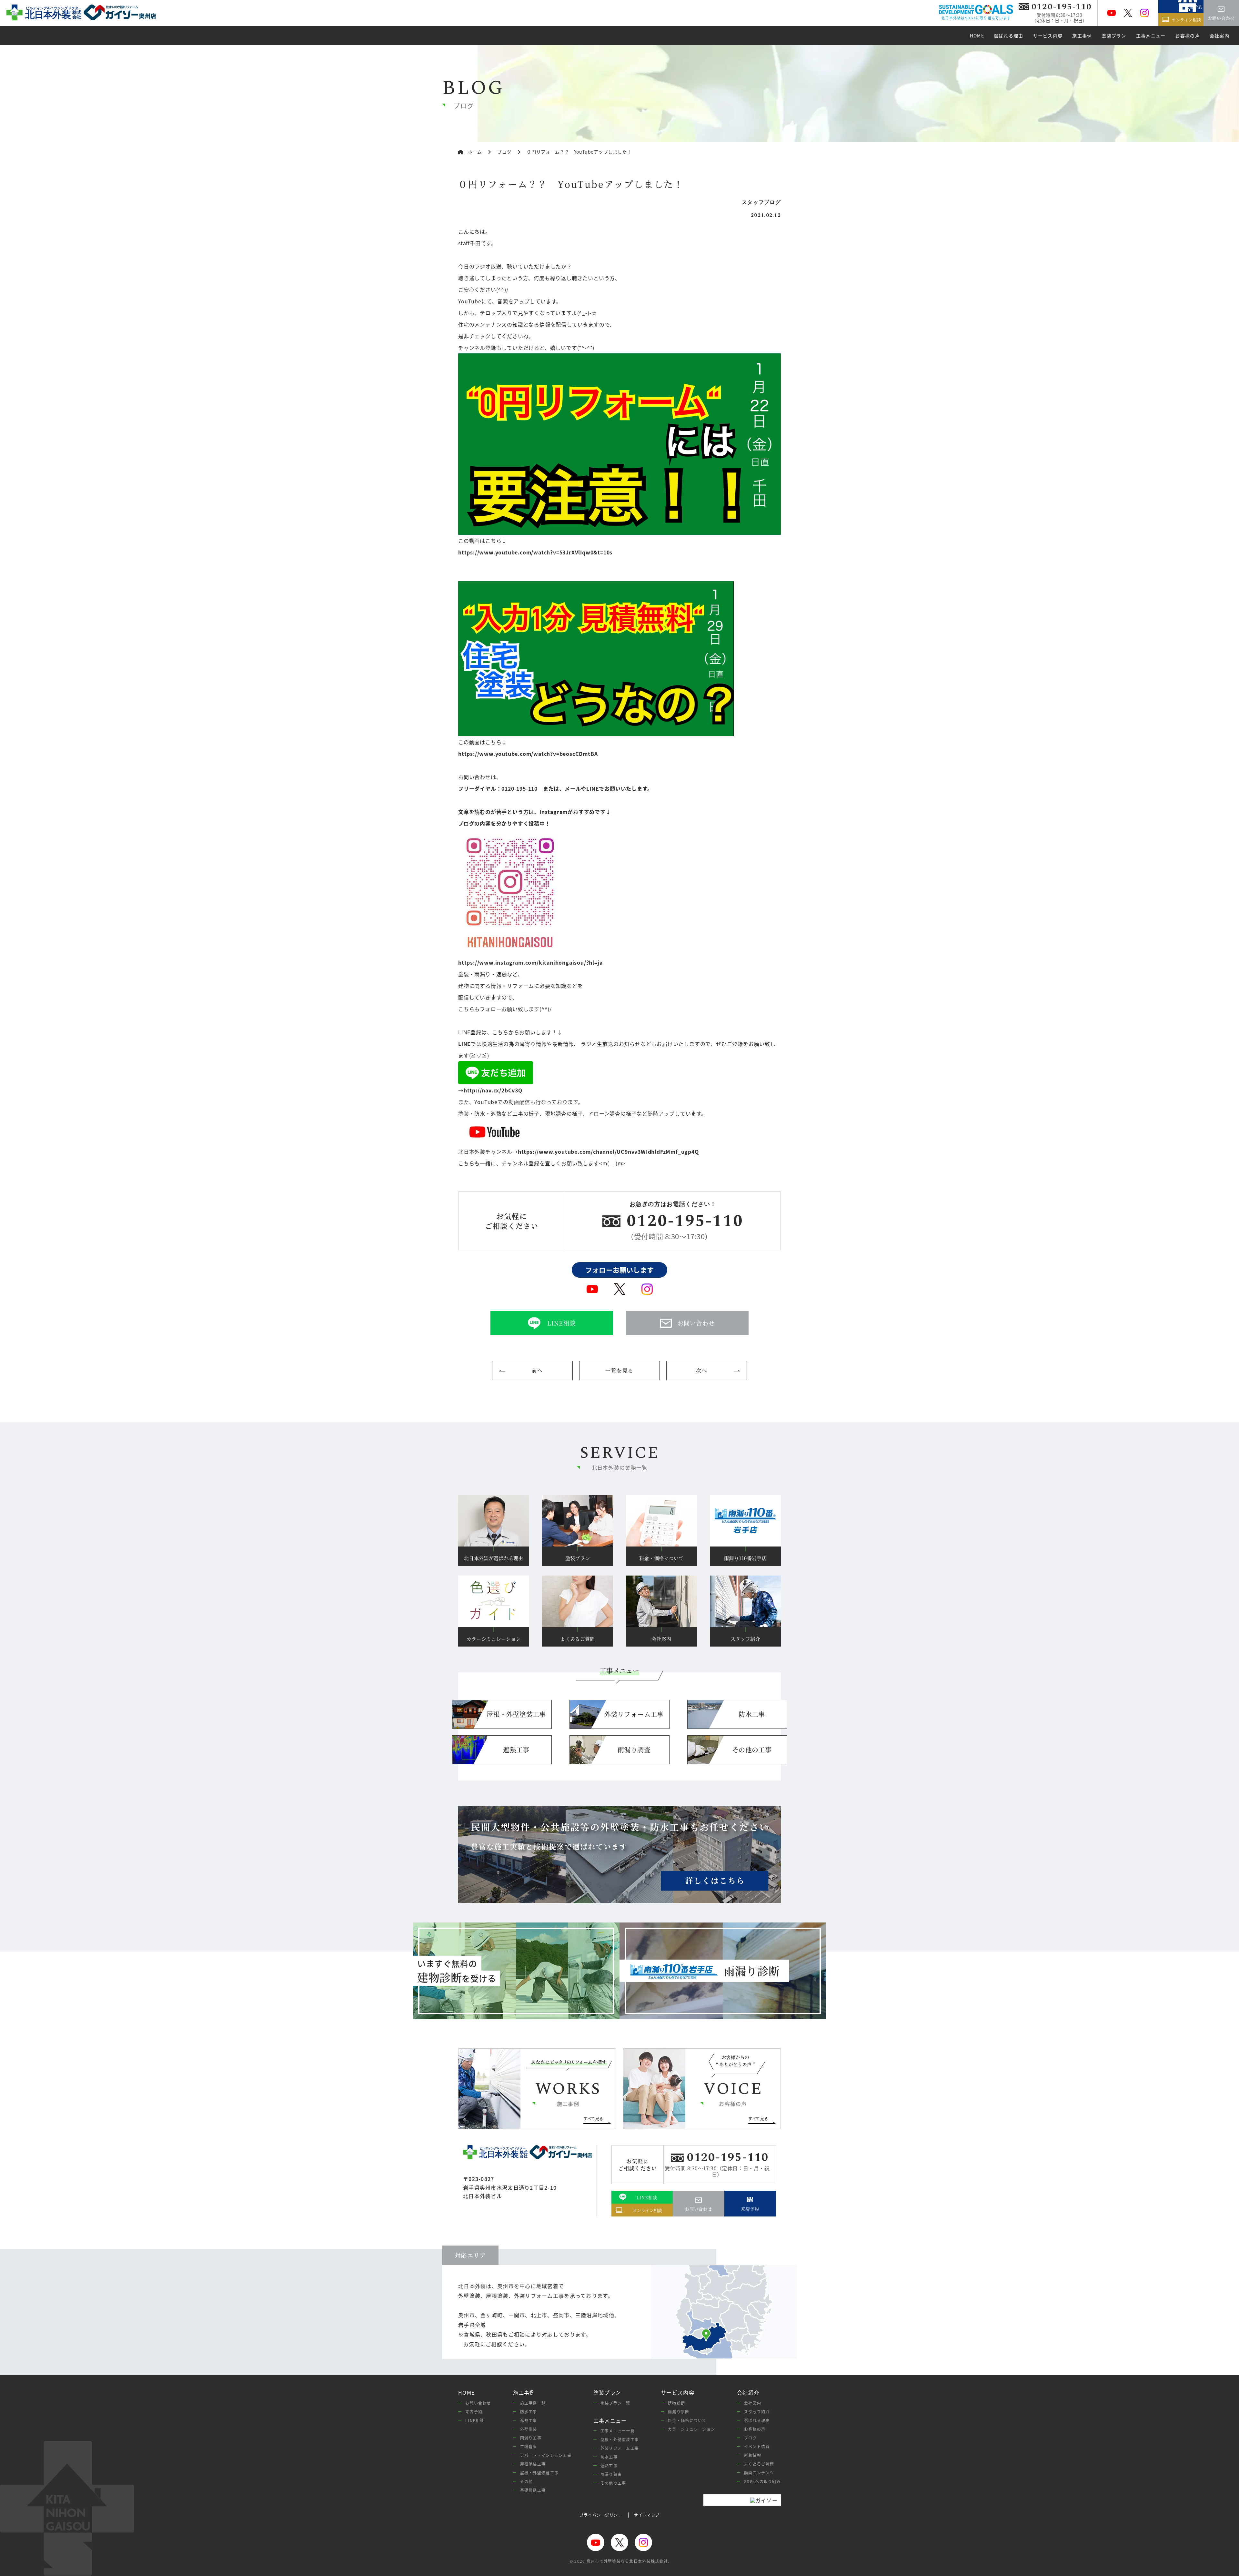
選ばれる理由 (757, 2420)
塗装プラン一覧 (615, 2403)
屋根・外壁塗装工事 (620, 2439)
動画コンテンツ (759, 2473)
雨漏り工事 (531, 2438)
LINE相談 (475, 2420)
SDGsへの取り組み (762, 2481)
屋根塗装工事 (533, 2464)
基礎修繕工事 (533, 2490)
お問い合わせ (478, 2403)
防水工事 (529, 2412)
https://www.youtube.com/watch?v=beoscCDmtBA (528, 754)
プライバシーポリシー (601, 2515)
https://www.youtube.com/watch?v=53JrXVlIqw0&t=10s (535, 552)
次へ (702, 1370)
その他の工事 (613, 2483)
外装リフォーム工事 (620, 2448)
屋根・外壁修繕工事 (539, 2473)
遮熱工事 (529, 2420)
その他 (527, 2481)
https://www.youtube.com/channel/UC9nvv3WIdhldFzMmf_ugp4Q (608, 1151)
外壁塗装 (529, 2429)
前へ (537, 1370)
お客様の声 (755, 2429)
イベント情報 (757, 2446)
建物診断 (676, 2403)
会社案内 (753, 2403)
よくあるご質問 (759, 2464)
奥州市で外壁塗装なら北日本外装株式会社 (627, 2561)
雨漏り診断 (679, 2412)
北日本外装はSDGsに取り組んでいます (976, 18)
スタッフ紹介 (757, 2412)
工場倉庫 (529, 2446)
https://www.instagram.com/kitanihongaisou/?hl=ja (530, 962)
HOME (466, 2393)
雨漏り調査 (611, 2474)
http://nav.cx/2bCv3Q (493, 1090)
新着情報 (753, 2455)
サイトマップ (647, 2515)
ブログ (750, 2438)
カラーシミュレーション (691, 2429)
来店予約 (474, 2412)
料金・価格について (687, 2420)
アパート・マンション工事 (546, 2455)
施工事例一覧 (533, 2403)
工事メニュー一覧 (618, 2431)
